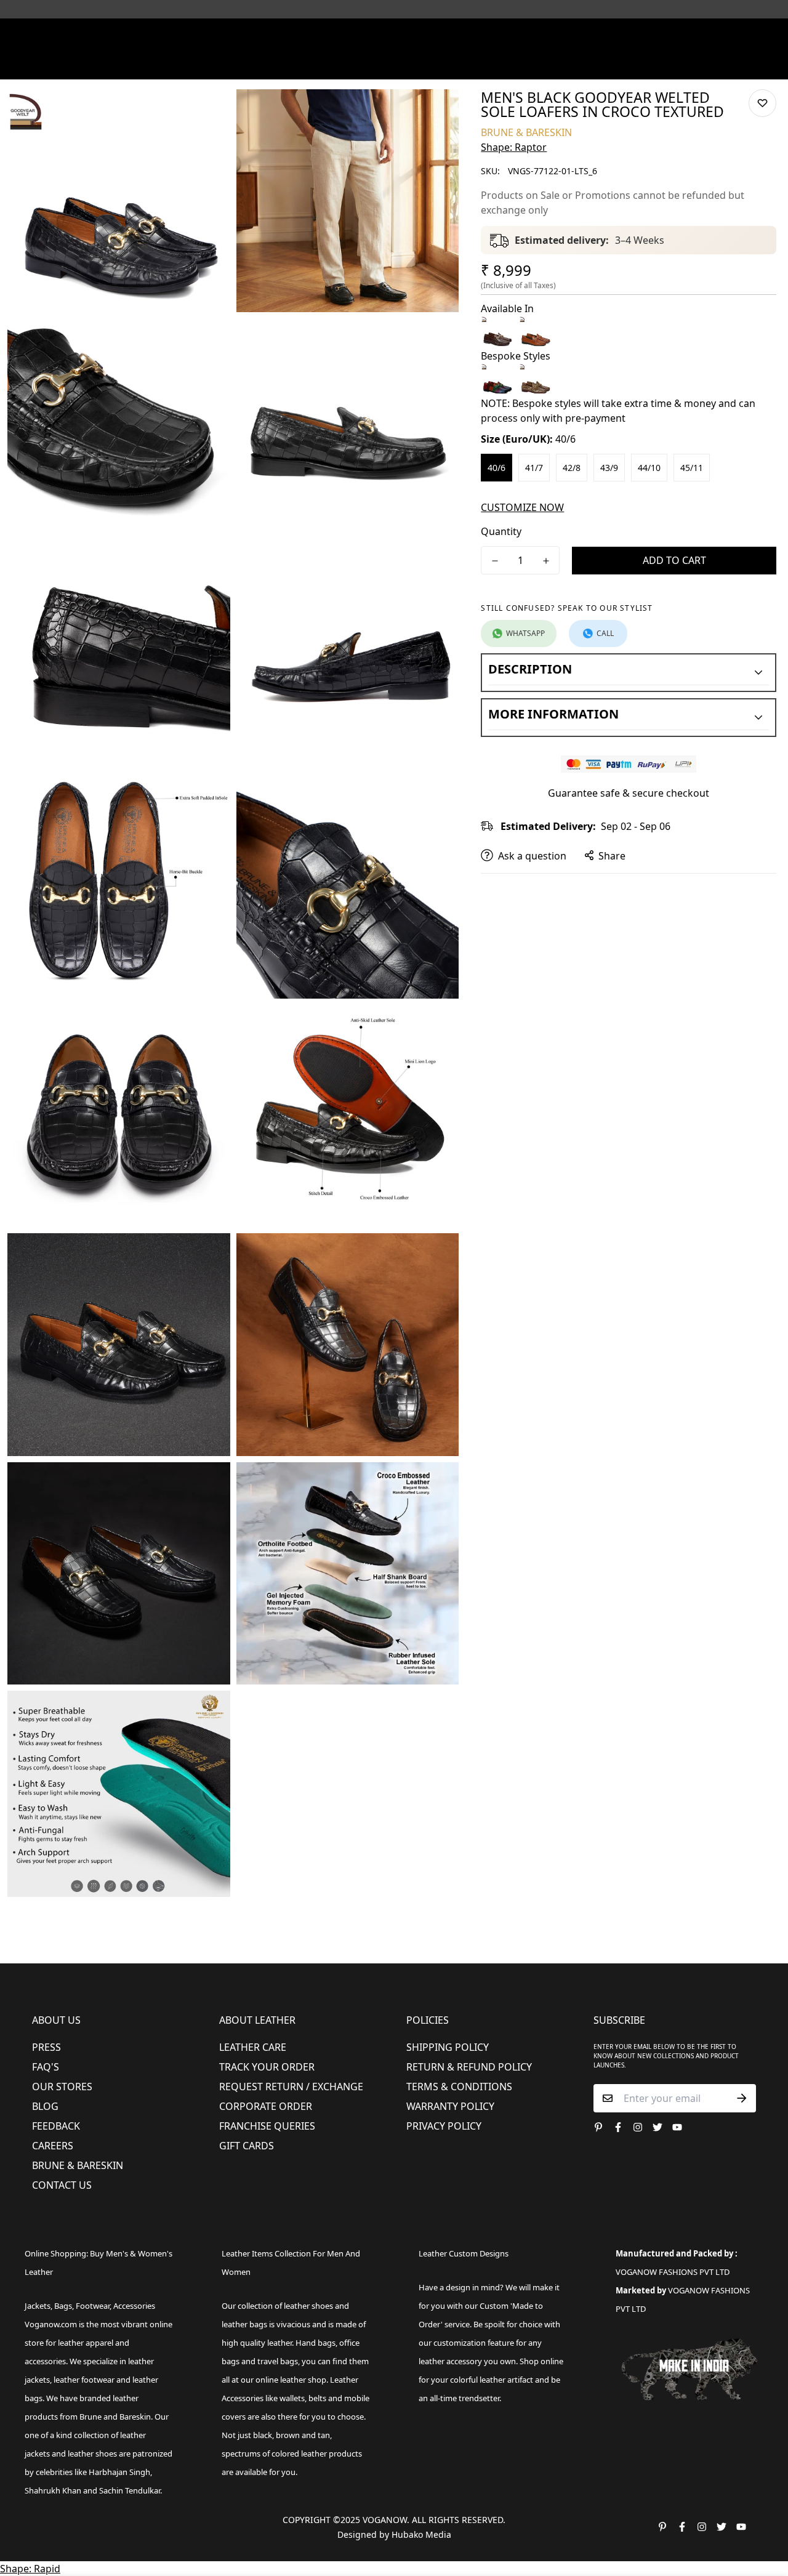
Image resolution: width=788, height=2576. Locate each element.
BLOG (45, 2106)
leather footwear (84, 2380)
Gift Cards (247, 2146)
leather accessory (450, 2361)
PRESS (46, 2047)
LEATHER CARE (253, 2047)
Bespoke (549, 64)
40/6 (497, 468)
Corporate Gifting (619, 64)
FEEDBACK (56, 2126)
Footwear (208, 64)
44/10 (649, 468)
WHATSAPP (525, 633)
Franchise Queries (267, 2126)
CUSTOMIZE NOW (522, 507)
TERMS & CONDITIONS (459, 2087)
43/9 (609, 468)
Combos (500, 64)
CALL (605, 633)
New (153, 64)
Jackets (38, 2306)
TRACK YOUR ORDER (267, 2067)
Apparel (270, 64)
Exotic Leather (98, 64)
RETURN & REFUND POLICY (469, 2067)
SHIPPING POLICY (448, 2047)
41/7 (534, 468)
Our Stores (62, 2087)
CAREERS (53, 2146)
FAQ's (46, 2067)
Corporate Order (266, 2106)
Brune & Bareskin (78, 2165)
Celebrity (449, 64)
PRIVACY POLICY (444, 2126)
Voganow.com (51, 2324)
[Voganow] (394, 36)
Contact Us (62, 2185)
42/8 (572, 468)
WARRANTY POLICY (450, 2106)
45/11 (692, 468)
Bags (395, 64)
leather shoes (308, 2306)
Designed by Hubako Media (394, 2534)
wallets (292, 2398)
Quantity (501, 531)
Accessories (336, 64)
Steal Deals (697, 64)
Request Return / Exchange (291, 2087)
